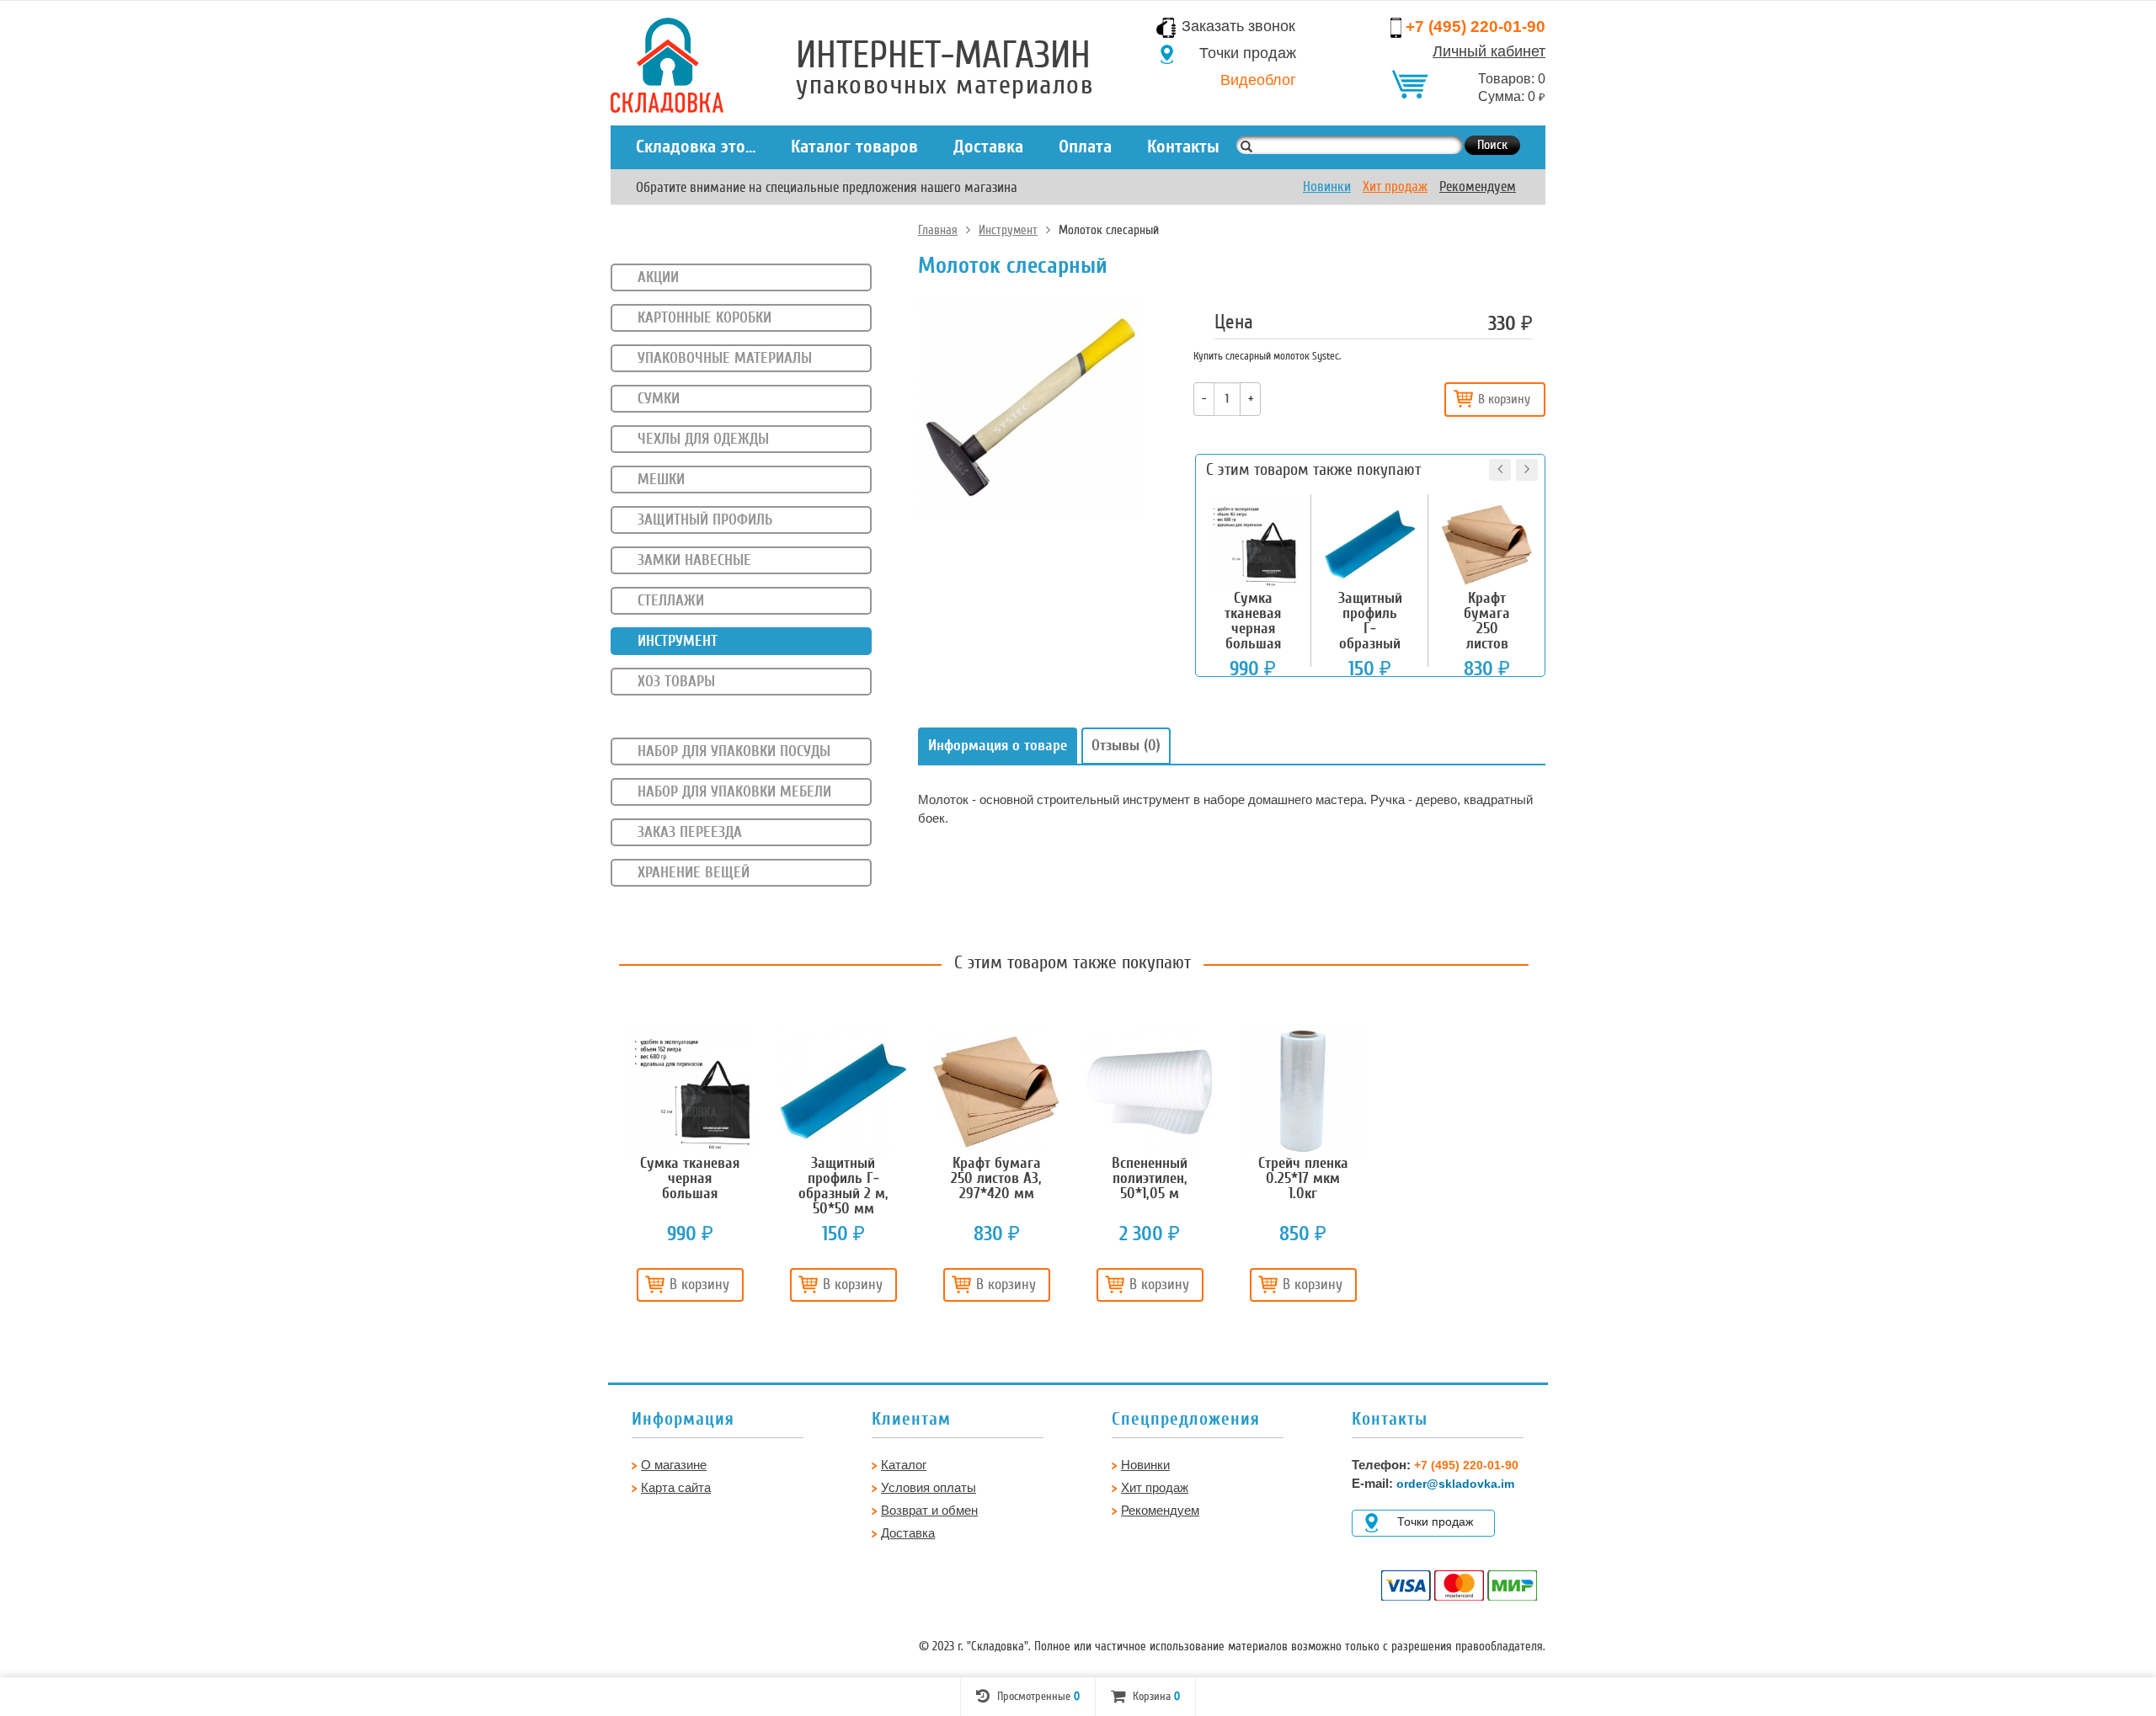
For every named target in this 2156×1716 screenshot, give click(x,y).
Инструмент (1008, 230)
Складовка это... (696, 147)
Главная (938, 230)
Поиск (1492, 145)
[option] (690, 1171)
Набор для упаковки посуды (734, 751)
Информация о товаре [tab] (998, 745)
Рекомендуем (1478, 187)
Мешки (661, 479)
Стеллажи (671, 600)
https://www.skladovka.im (58, 62)
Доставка (988, 147)
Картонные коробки (704, 317)
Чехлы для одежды (703, 439)
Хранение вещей (694, 872)
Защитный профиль (705, 520)
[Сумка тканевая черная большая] (690, 1091)
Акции (658, 277)
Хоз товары (676, 681)
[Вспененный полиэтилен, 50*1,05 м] (1150, 1091)
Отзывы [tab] (1126, 745)
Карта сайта (676, 1487)
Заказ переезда (690, 832)
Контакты (1183, 147)
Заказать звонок (1238, 26)
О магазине (674, 1465)
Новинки (1327, 187)
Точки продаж (1248, 53)
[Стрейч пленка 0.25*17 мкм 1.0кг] (1303, 1091)
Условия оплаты (929, 1487)
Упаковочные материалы (725, 358)
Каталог (904, 1465)
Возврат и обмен (929, 1510)
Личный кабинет (1489, 51)
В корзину (1504, 399)
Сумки (659, 398)
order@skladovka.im (1455, 1484)
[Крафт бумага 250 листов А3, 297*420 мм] (996, 1091)
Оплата (1085, 147)
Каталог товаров (854, 147)
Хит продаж (1395, 187)
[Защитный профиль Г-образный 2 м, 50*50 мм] (843, 1091)
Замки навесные (694, 560)
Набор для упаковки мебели (734, 791)
